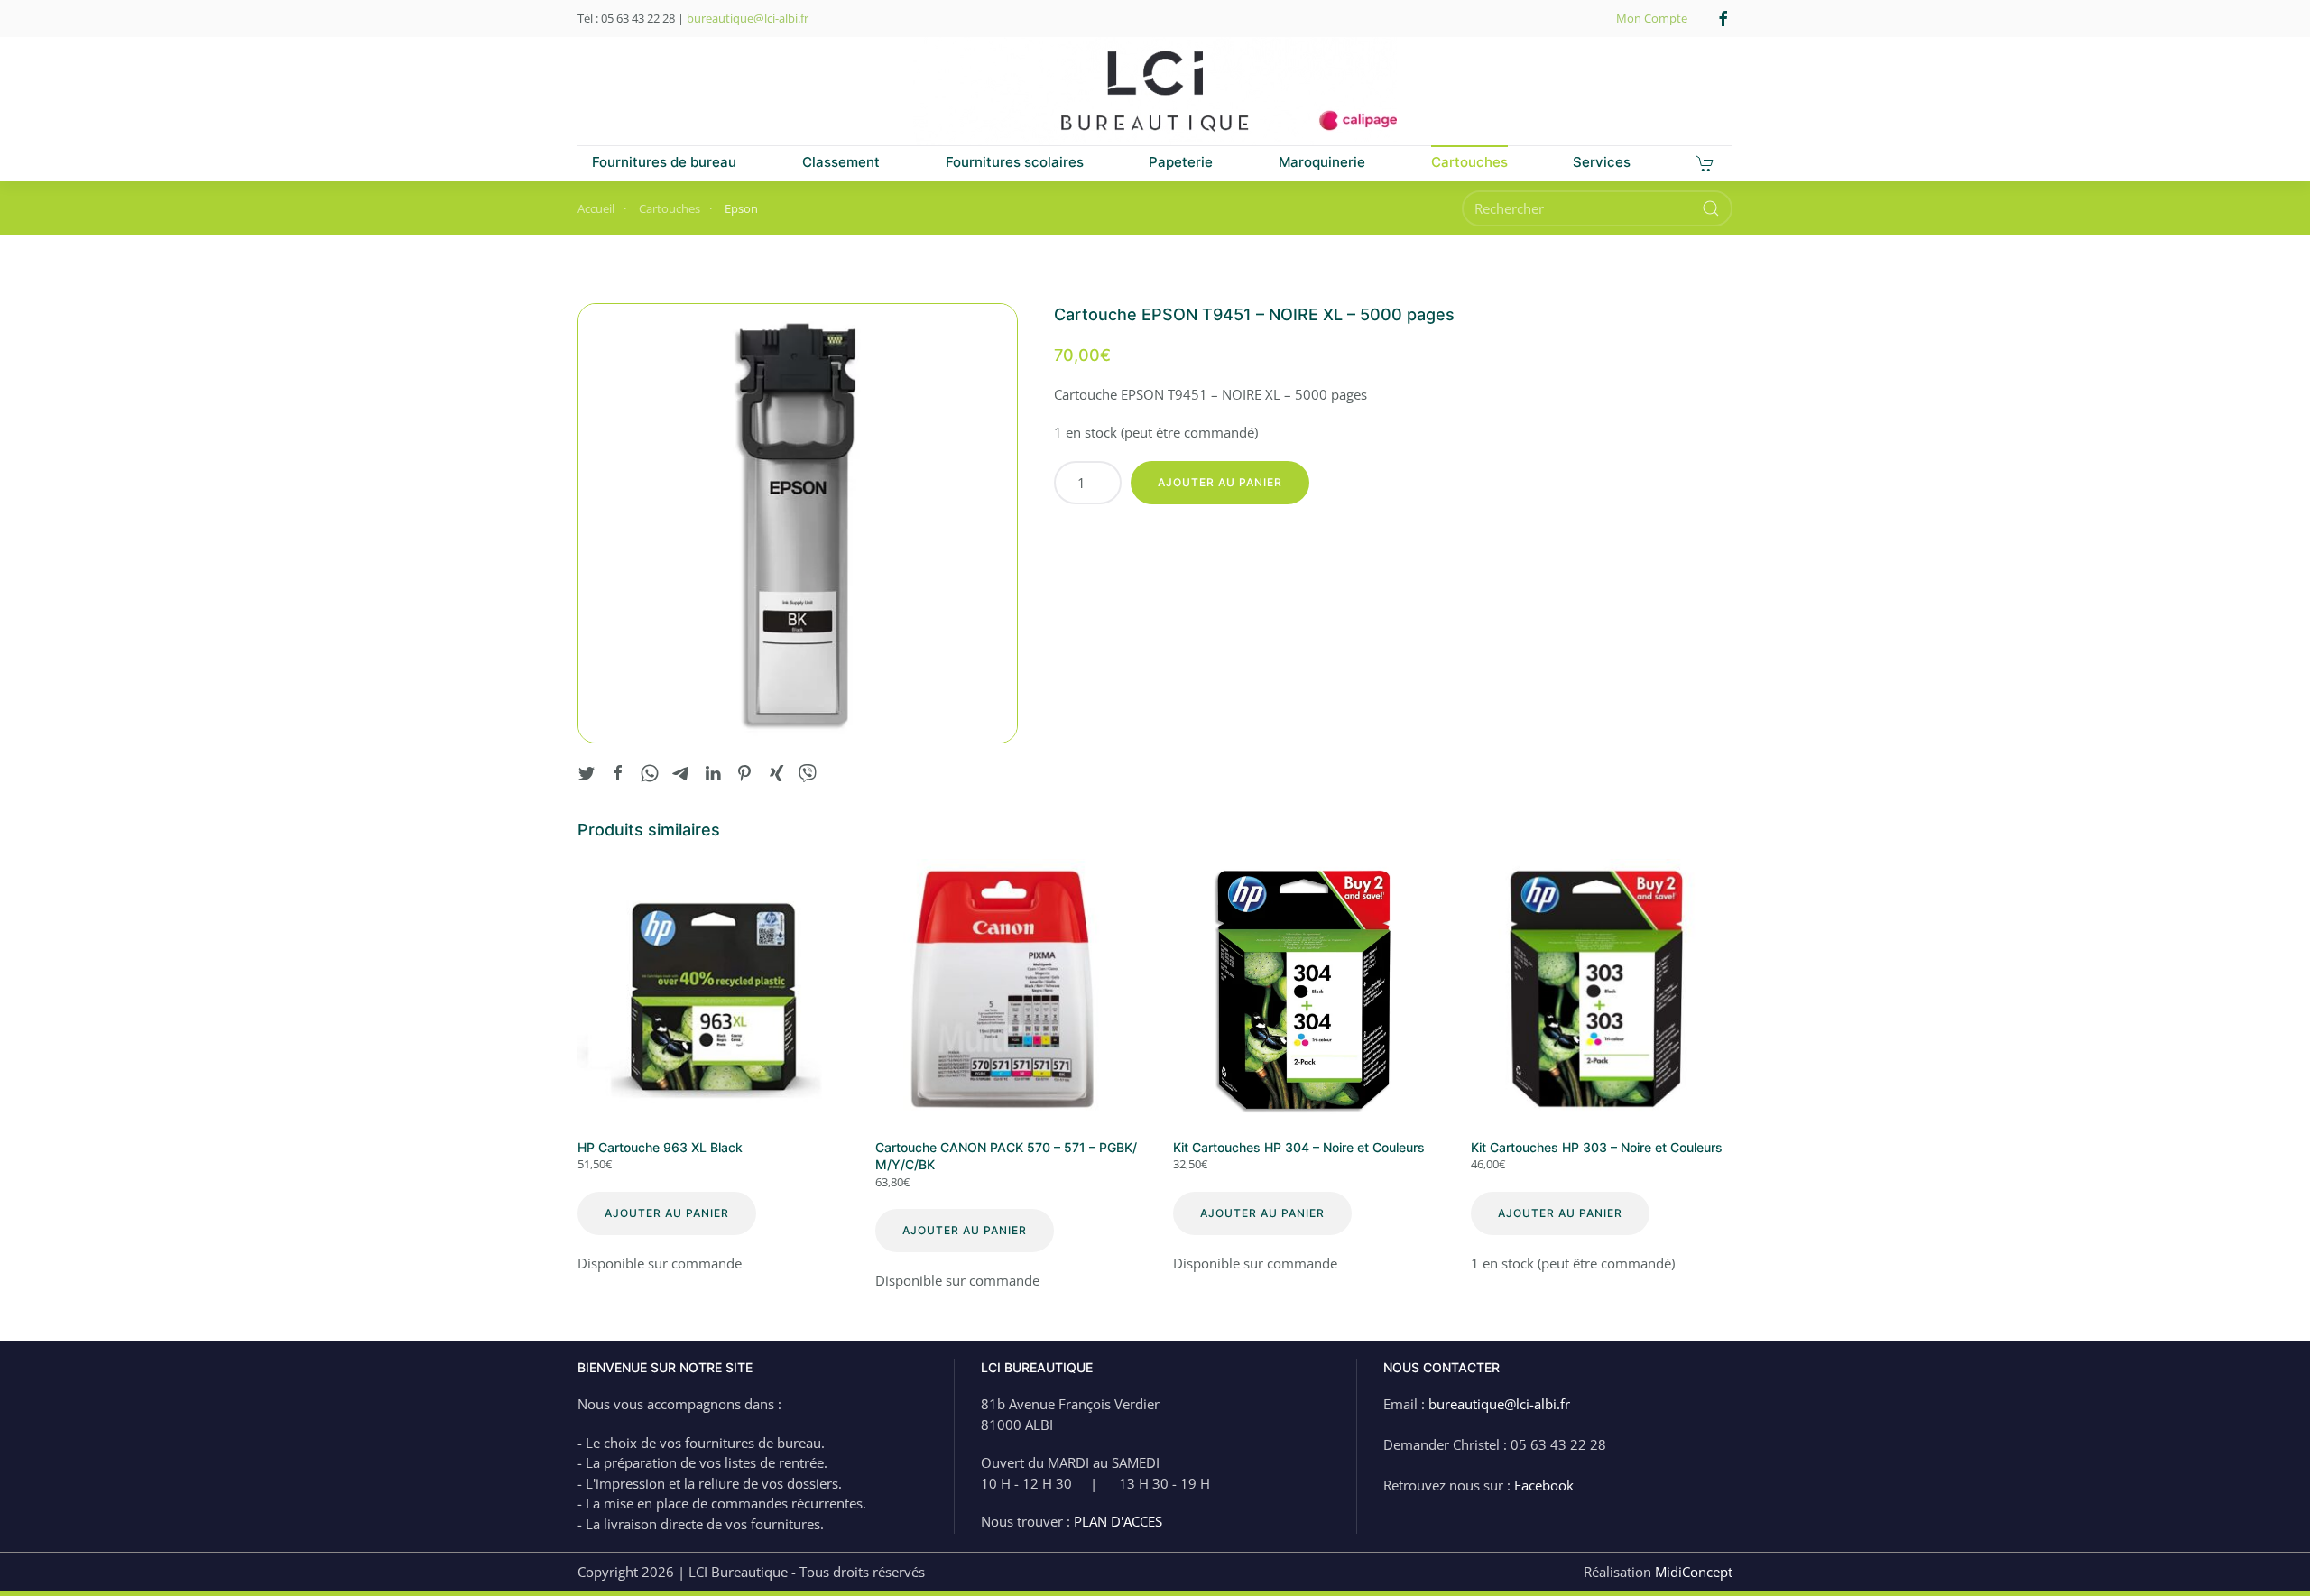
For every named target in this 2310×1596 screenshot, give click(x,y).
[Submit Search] (1711, 208)
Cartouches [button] (1469, 162)
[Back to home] (1155, 91)
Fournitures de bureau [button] (664, 162)
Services (1602, 162)
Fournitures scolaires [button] (1015, 162)
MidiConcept (1694, 1572)
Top (2267, 1553)
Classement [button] (841, 162)
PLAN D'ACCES (1118, 1521)
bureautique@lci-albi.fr (748, 18)
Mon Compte (1652, 18)
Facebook (1544, 1485)
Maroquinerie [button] (1322, 162)
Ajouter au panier (1220, 482)
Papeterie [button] (1181, 162)
